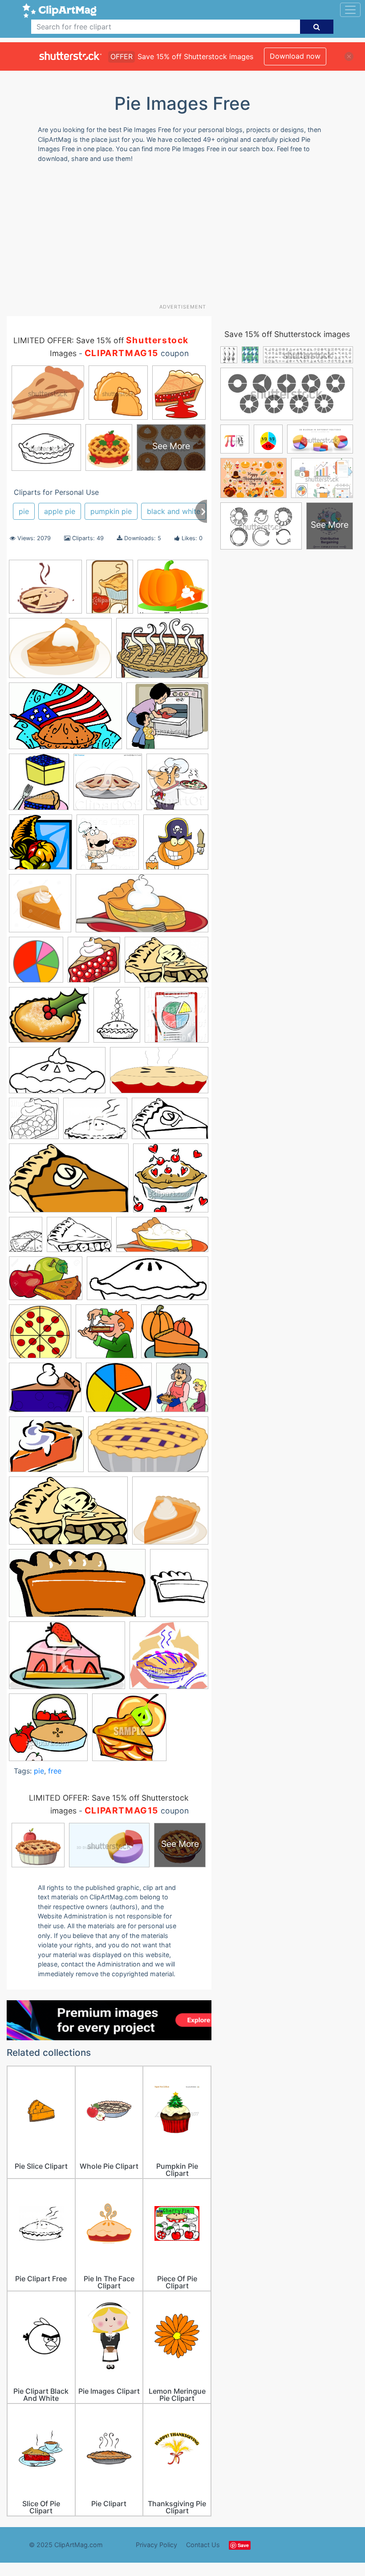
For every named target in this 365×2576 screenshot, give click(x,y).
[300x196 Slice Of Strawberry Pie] (67, 1659)
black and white (174, 511)
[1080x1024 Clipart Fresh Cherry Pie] (108, 786)
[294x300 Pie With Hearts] (171, 1182)
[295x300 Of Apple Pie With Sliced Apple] (129, 1731)
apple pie (60, 511)
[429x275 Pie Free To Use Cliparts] (68, 1515)
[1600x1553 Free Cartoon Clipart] (176, 846)
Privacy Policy (156, 2545)
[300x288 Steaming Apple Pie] (169, 1659)
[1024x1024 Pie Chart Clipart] (176, 1019)
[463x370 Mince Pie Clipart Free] (49, 1019)
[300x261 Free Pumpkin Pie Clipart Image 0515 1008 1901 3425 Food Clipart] (173, 591)
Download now (295, 56)
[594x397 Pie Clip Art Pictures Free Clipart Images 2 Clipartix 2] (79, 1239)
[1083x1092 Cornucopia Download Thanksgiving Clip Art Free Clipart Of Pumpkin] (41, 846)
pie (24, 511)
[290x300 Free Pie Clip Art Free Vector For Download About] (94, 964)
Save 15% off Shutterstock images (287, 334)
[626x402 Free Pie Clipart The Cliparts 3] (166, 964)
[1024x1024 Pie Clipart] (34, 1123)
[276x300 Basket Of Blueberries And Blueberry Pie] (39, 786)
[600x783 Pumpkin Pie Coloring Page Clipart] (179, 1587)
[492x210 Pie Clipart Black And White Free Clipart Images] (148, 1283)
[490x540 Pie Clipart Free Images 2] (182, 1391)
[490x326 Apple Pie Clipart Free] (65, 720)
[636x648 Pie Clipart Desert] (106, 1336)
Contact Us (203, 2545)
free (55, 1771)
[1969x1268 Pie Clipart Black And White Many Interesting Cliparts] (170, 1122)
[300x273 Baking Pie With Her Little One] (167, 720)
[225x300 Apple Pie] (110, 591)
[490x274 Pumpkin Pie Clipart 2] (77, 1587)
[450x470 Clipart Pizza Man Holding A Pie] (177, 786)
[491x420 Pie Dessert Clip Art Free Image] (46, 1448)
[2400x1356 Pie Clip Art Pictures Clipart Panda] (57, 1074)
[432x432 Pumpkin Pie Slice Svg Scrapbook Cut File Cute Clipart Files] (170, 1515)
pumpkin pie (111, 511)
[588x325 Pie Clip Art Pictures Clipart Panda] (159, 1074)
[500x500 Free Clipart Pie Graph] (36, 964)
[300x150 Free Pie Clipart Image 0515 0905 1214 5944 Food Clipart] (142, 907)
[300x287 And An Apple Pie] (48, 1731)
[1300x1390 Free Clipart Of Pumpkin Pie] (40, 907)
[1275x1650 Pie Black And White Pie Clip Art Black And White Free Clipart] (26, 1238)
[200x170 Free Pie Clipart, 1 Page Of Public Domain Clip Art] (45, 591)
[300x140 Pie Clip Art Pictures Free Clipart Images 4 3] (162, 1239)
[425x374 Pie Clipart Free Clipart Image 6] (119, 1392)
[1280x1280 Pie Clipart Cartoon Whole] (40, 1336)
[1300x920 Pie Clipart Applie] (46, 1282)
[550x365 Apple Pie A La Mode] (60, 652)
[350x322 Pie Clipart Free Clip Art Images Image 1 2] (175, 1335)
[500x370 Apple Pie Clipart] (162, 652)
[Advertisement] (186, 237)
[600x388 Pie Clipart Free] (69, 1182)
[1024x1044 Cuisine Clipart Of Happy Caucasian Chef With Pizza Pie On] (108, 846)
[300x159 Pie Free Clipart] (148, 1448)
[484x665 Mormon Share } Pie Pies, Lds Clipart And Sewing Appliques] (117, 1019)
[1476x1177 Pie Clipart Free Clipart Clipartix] (45, 1392)
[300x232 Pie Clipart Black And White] (95, 1123)
